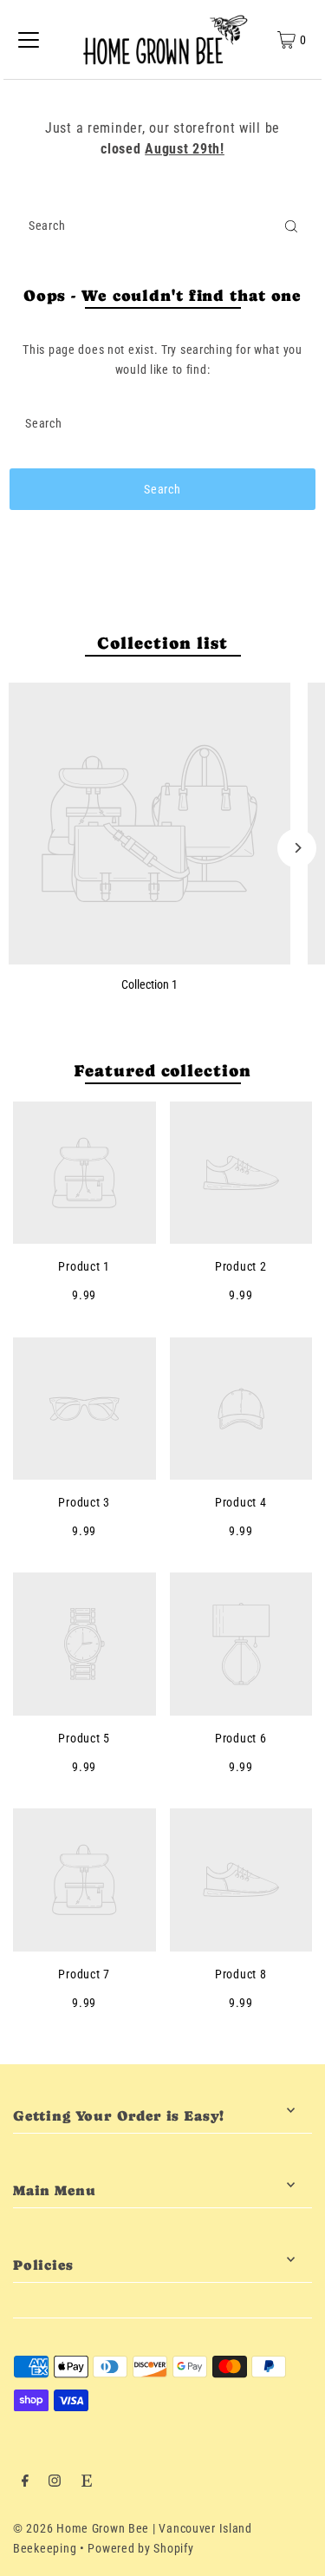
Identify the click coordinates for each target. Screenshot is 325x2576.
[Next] (297, 848)
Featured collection (162, 1071)
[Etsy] (87, 2483)
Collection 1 (149, 985)
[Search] (291, 226)
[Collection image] (149, 824)
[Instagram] (55, 2483)
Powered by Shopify (140, 2549)
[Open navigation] (29, 40)
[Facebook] (25, 2483)
